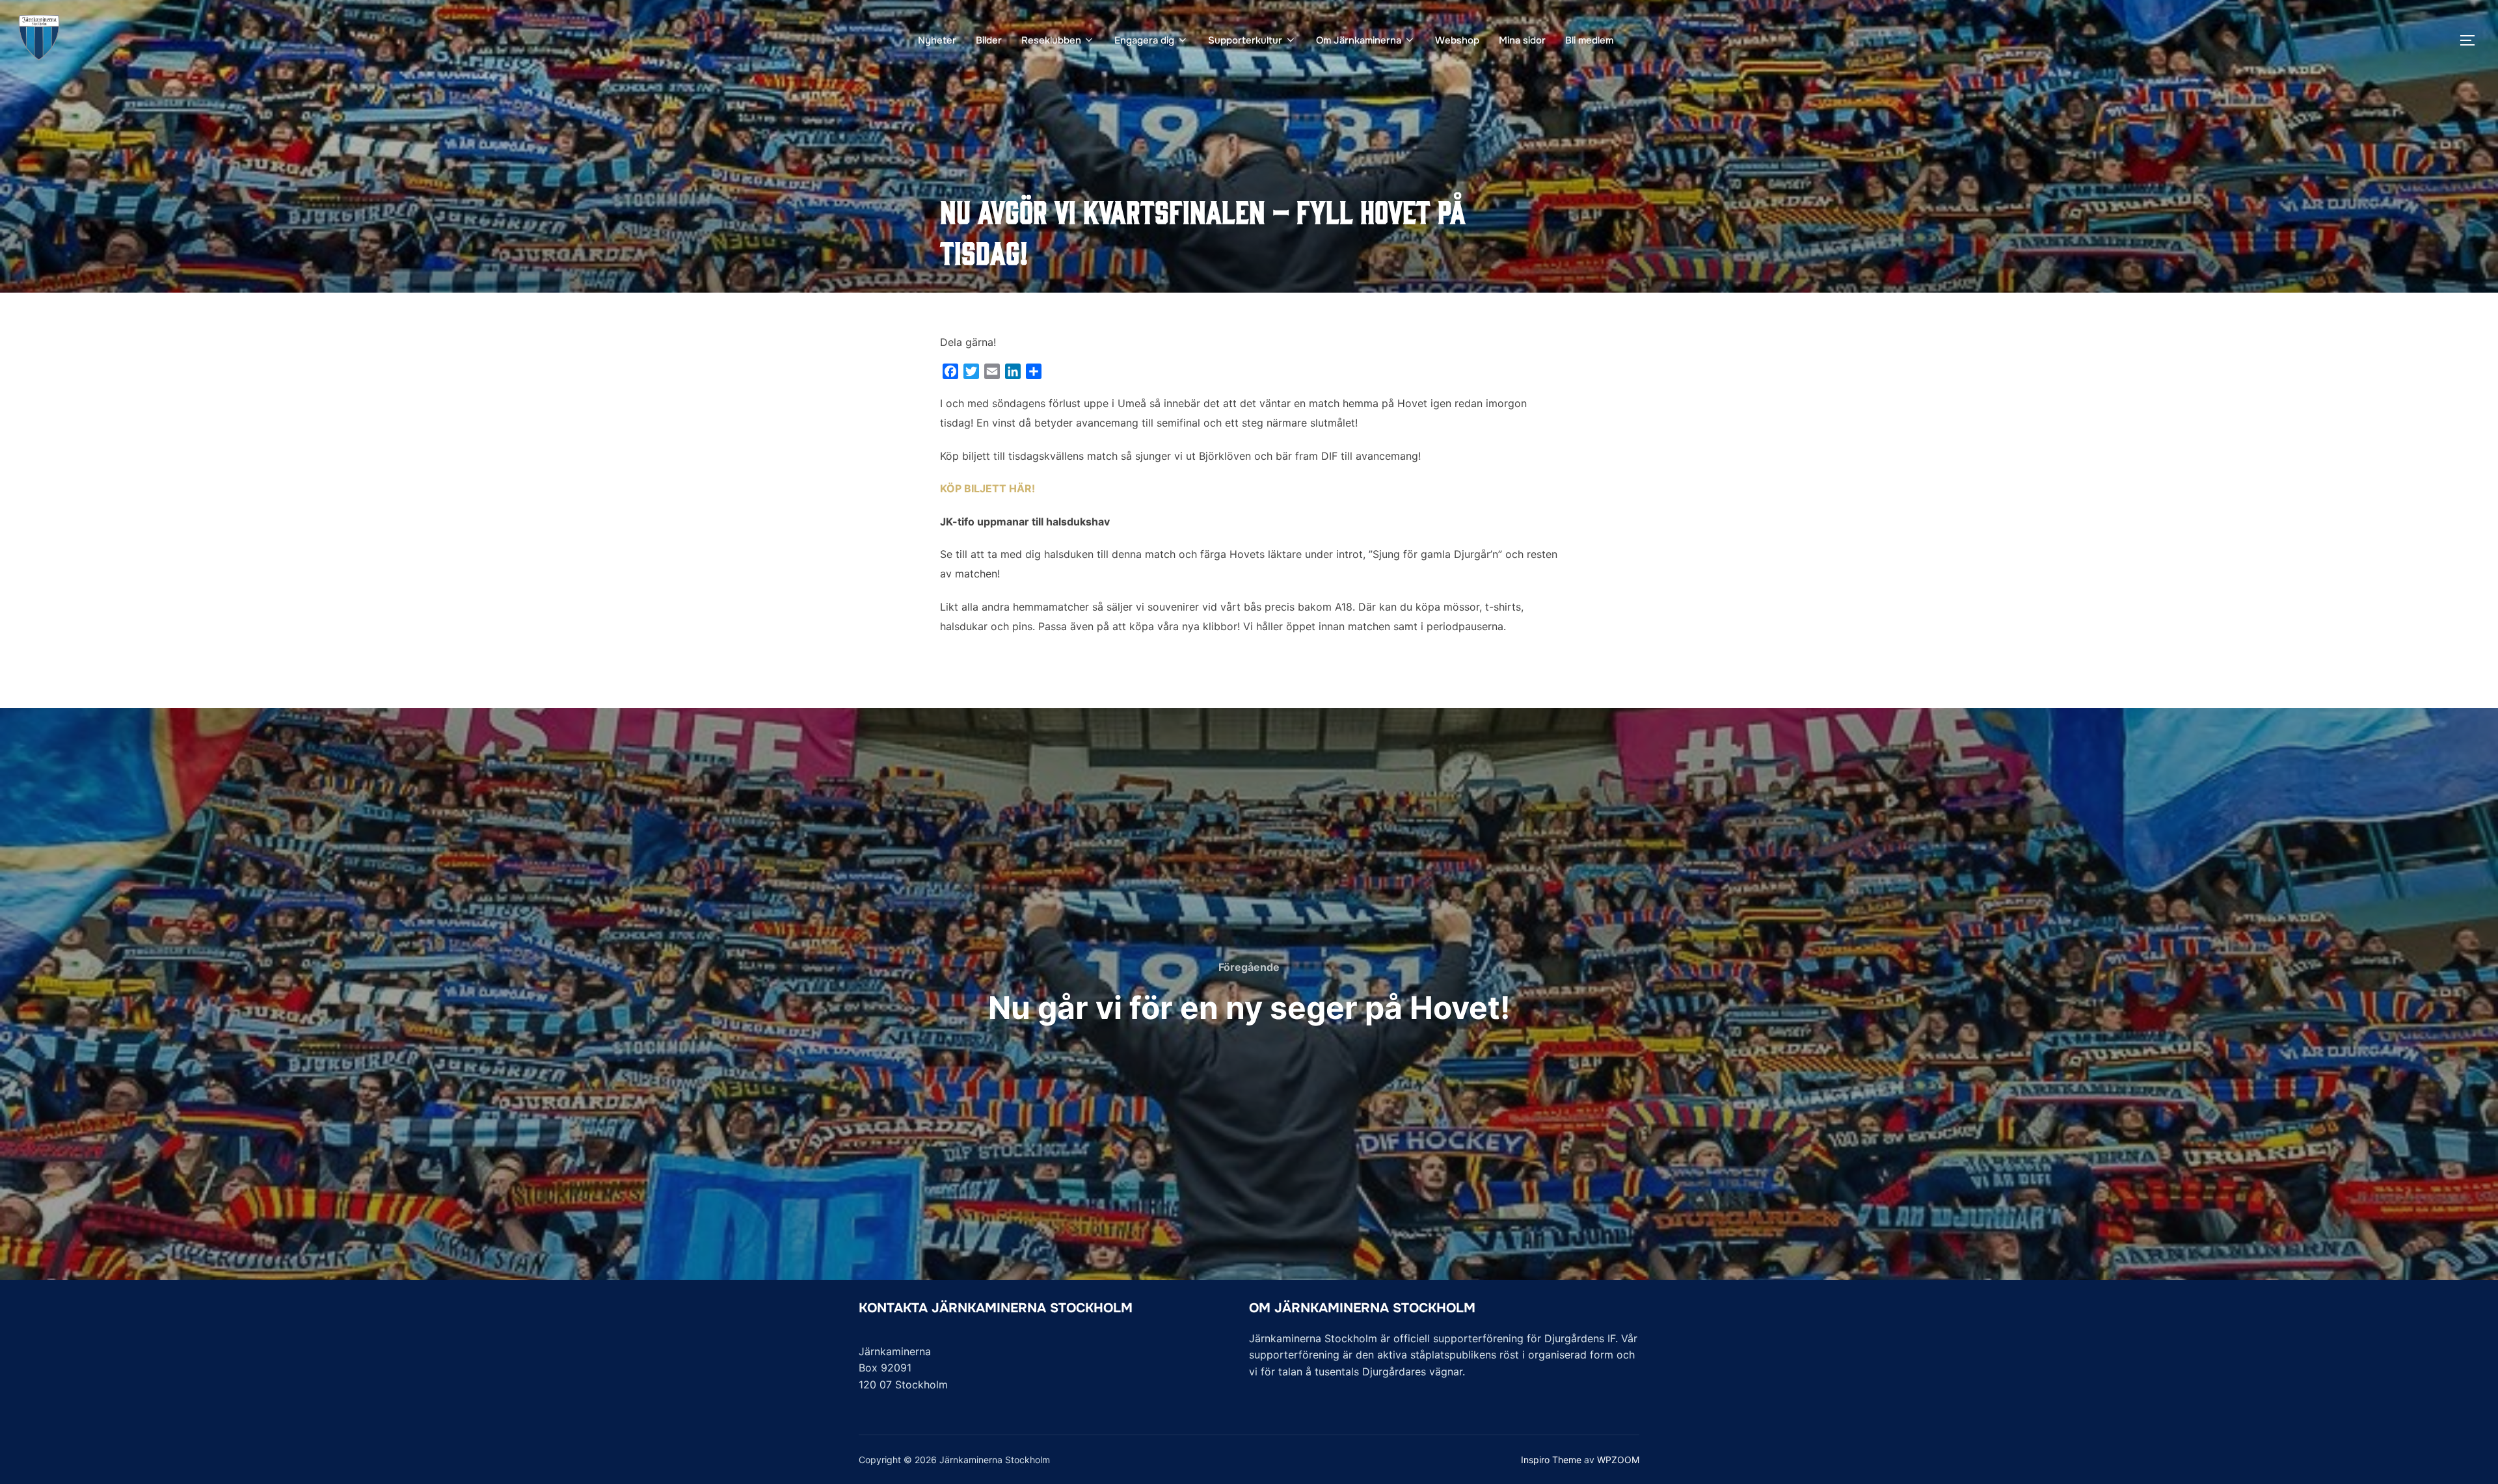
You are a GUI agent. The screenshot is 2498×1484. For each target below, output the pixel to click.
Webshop (1457, 40)
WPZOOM (1618, 1460)
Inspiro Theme (1551, 1460)
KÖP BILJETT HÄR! (987, 488)
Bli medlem (1589, 40)
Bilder (989, 40)
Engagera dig (1144, 40)
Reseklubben (1051, 40)
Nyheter (937, 40)
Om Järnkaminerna (1359, 40)
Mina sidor (1522, 40)
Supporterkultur (1245, 40)
